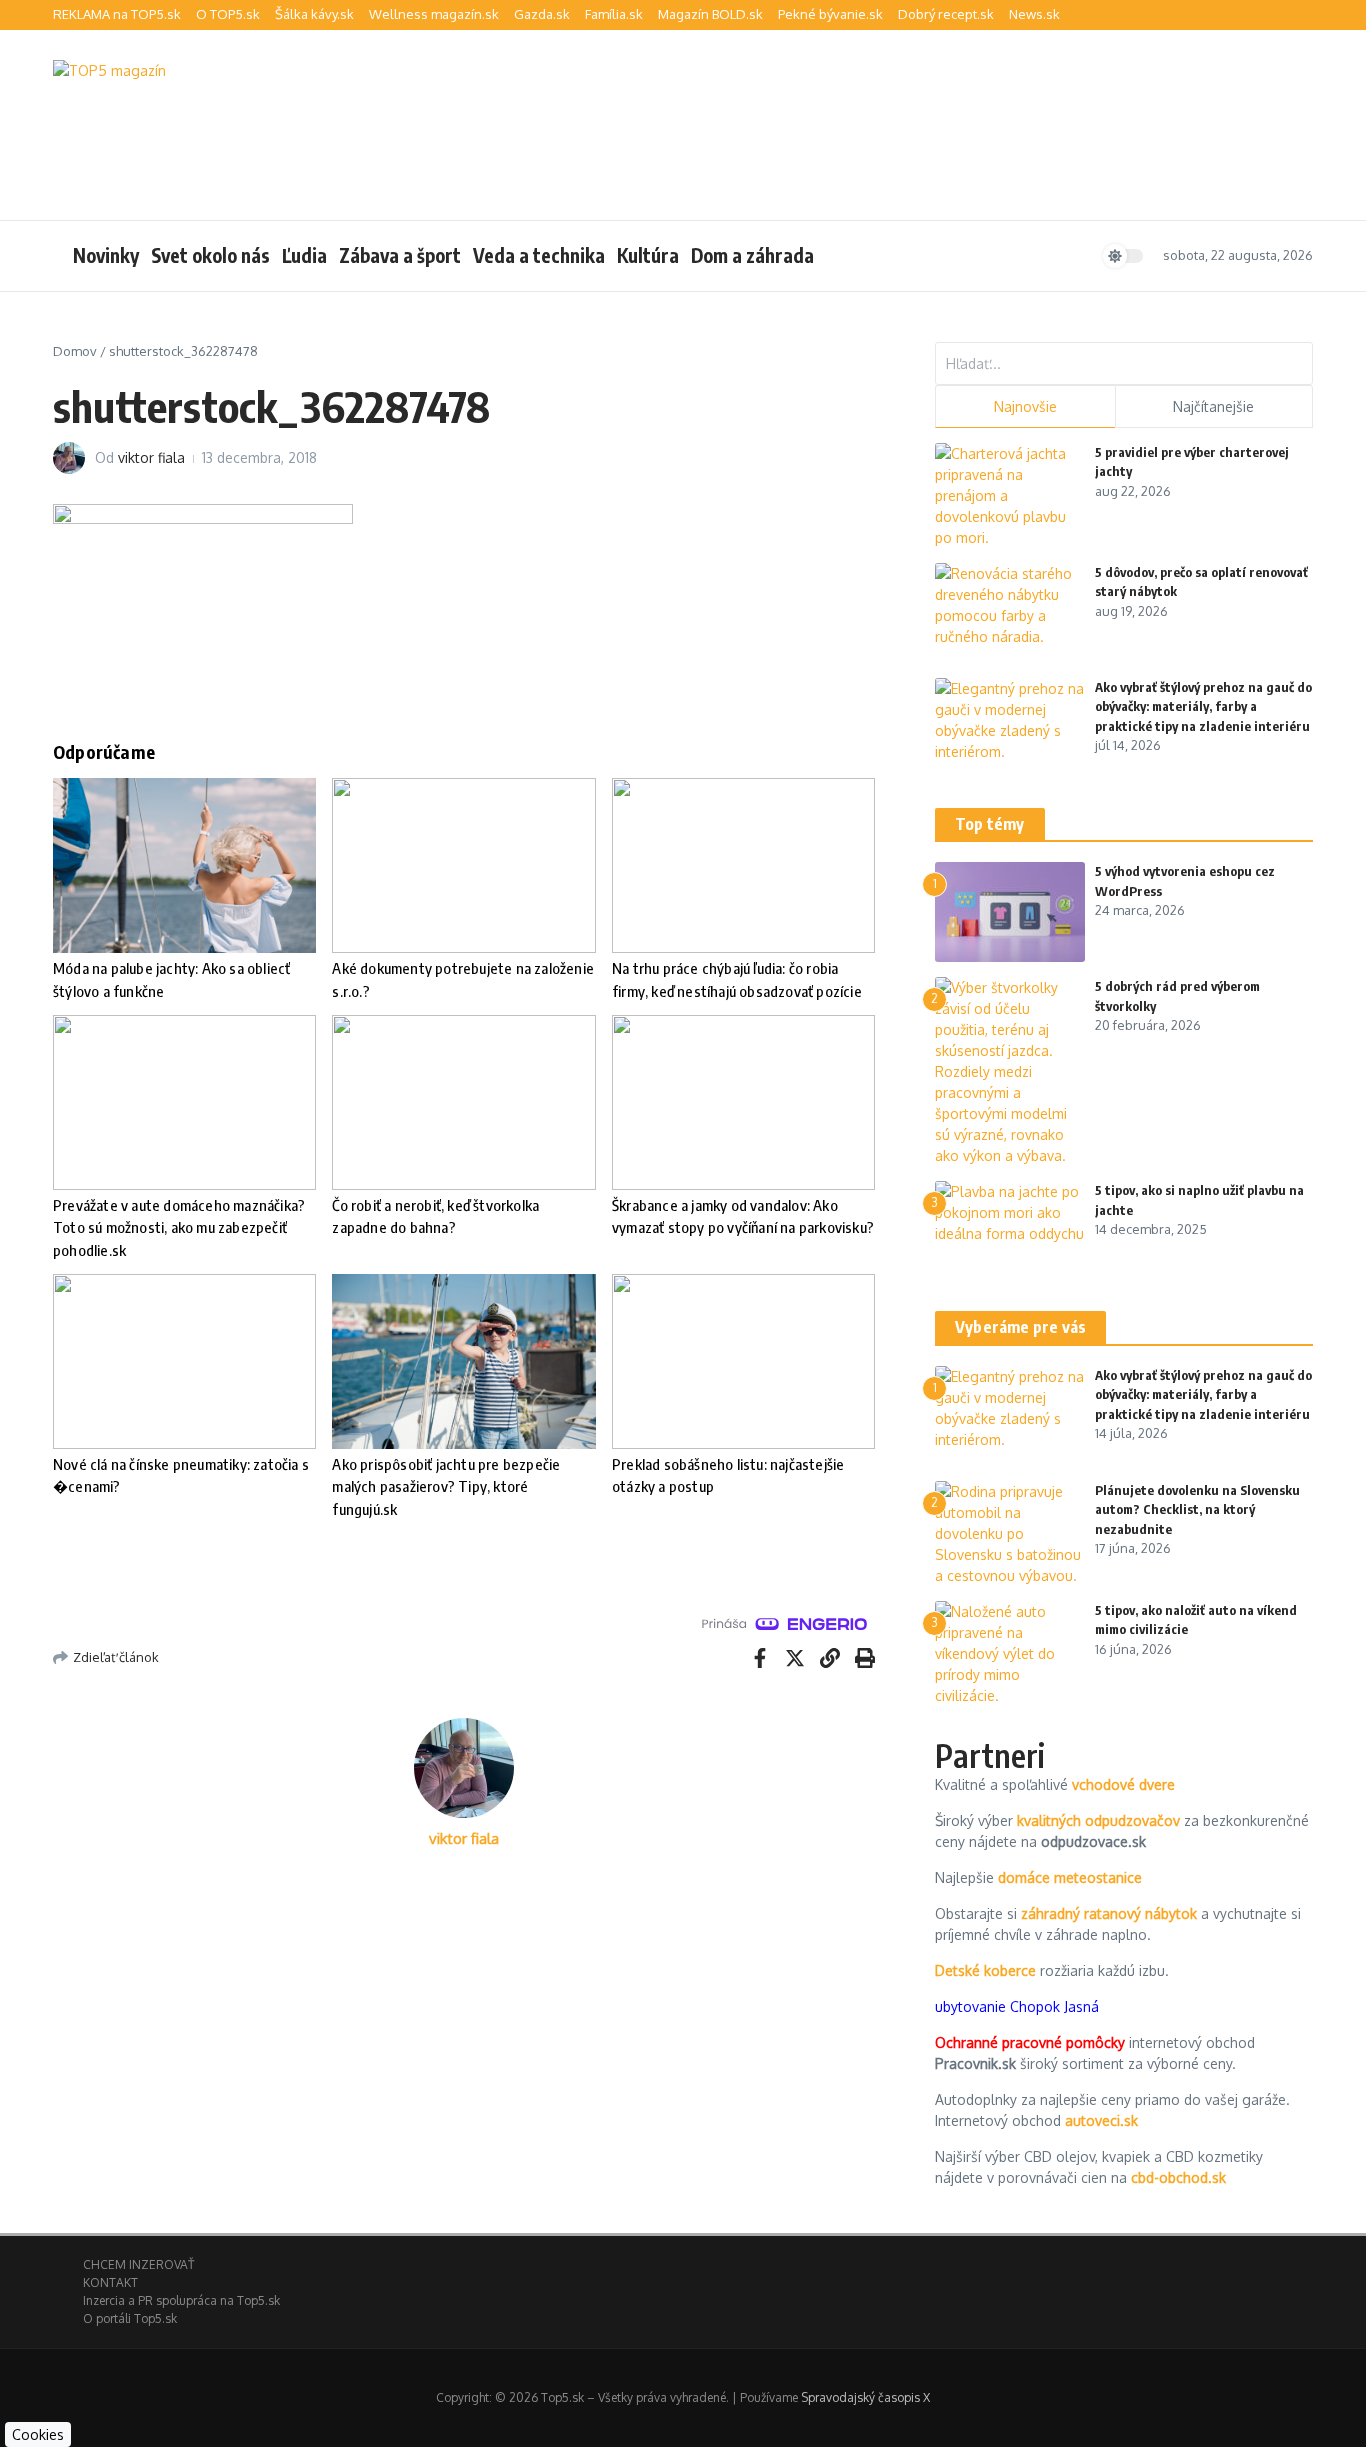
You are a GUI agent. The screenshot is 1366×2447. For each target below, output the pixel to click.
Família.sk (614, 14)
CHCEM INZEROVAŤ (138, 2264)
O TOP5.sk (228, 14)
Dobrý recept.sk (946, 14)
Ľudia (304, 255)
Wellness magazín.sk (434, 14)
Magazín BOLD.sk (710, 14)
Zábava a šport (400, 255)
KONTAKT (110, 2282)
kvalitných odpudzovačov (1098, 1820)
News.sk (1034, 14)
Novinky (106, 255)
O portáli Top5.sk (130, 2318)
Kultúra (648, 255)
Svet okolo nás (210, 255)
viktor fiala (151, 457)
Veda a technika (539, 255)
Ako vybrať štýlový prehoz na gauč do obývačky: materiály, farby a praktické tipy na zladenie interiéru (1203, 706)
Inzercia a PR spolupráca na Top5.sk (181, 2300)
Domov (75, 351)
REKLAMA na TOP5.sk (117, 14)
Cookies (38, 2434)
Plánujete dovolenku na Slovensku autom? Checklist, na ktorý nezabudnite (1197, 1509)
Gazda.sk (542, 14)
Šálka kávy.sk (314, 14)
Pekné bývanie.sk (830, 14)
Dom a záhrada (752, 255)
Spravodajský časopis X (865, 2397)
